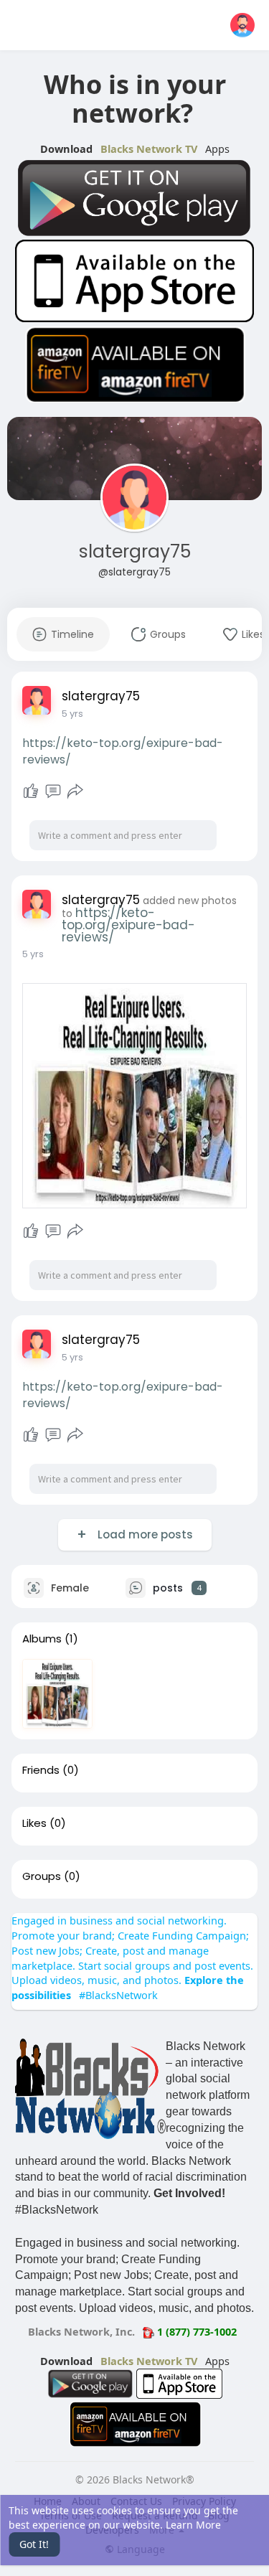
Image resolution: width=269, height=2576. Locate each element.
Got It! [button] (34, 2544)
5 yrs (72, 714)
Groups (42, 1876)
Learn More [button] (193, 2525)
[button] (242, 25)
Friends (41, 1770)
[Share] (75, 791)
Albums (42, 1639)
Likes (34, 1823)
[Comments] (53, 791)
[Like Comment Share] (53, 791)
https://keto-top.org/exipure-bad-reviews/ (123, 751)
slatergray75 (135, 551)
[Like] (31, 791)
